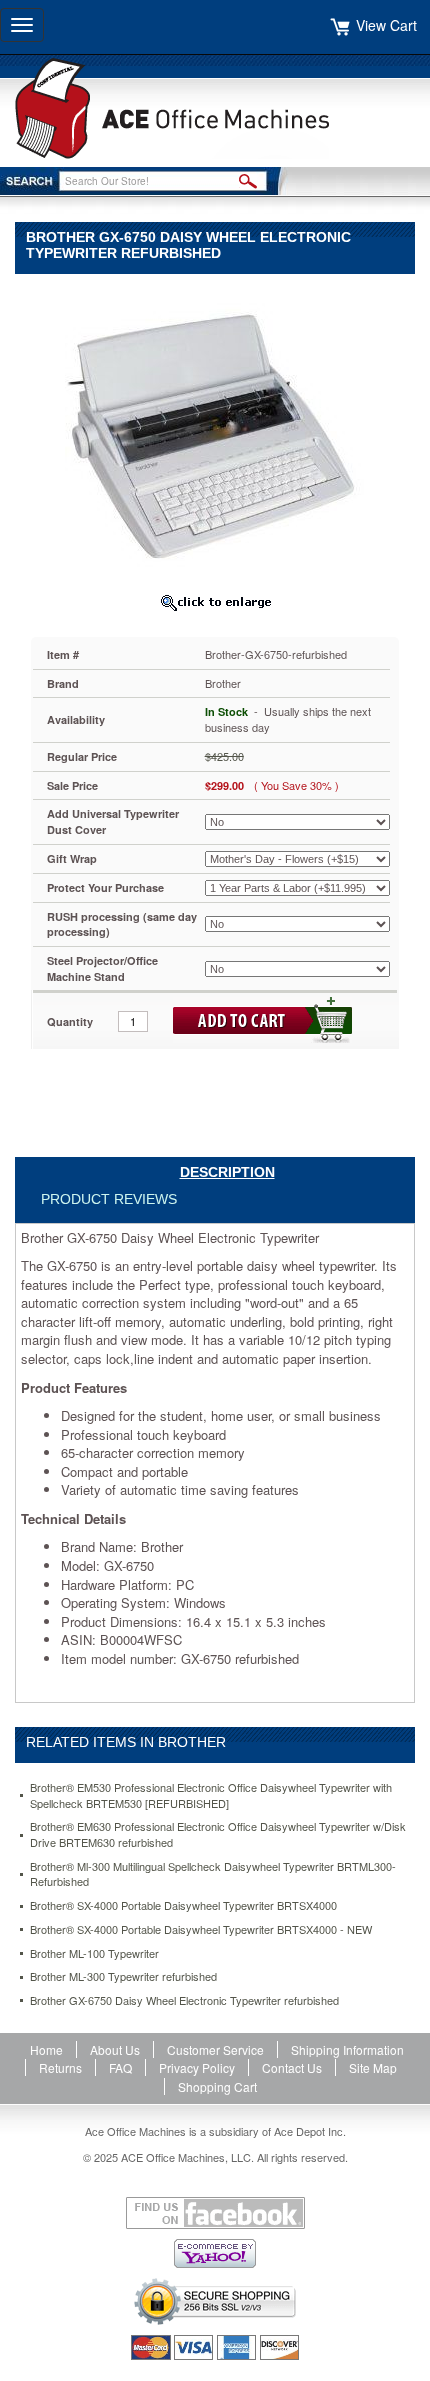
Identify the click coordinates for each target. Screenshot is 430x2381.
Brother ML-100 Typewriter (94, 1953)
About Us (115, 2049)
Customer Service (215, 2049)
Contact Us (292, 2067)
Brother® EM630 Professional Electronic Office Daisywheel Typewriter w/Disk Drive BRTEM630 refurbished (218, 1834)
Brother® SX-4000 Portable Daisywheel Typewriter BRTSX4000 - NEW (201, 1929)
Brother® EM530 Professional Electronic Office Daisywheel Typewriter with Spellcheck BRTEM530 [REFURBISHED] (211, 1795)
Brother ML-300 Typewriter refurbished (123, 1976)
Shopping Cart (217, 2086)
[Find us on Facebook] (215, 2213)
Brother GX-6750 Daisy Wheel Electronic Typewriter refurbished (184, 2000)
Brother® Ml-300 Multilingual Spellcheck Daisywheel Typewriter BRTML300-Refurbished (213, 1874)
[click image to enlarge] (215, 602)
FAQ (120, 2067)
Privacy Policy (197, 2067)
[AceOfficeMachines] (215, 108)
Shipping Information (347, 2049)
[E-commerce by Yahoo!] (215, 2253)
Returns (60, 2067)
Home (46, 2049)
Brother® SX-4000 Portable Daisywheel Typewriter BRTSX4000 (183, 1905)
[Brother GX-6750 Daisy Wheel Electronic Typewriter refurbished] (215, 434)
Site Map (373, 2067)
